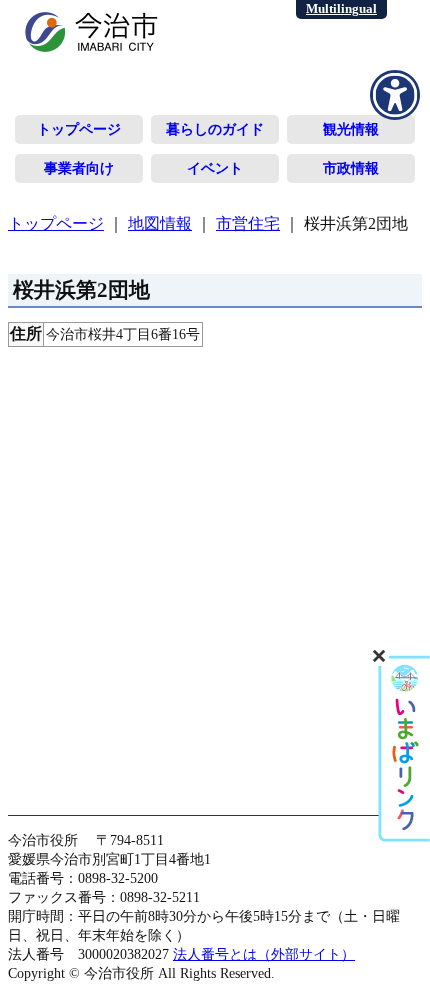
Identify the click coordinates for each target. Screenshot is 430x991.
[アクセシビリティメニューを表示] (395, 95)
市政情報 (351, 168)
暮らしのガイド (215, 129)
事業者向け (79, 168)
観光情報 (351, 129)
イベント (215, 168)
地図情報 (160, 223)
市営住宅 (248, 223)
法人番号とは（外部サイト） (264, 954)
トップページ (79, 129)
